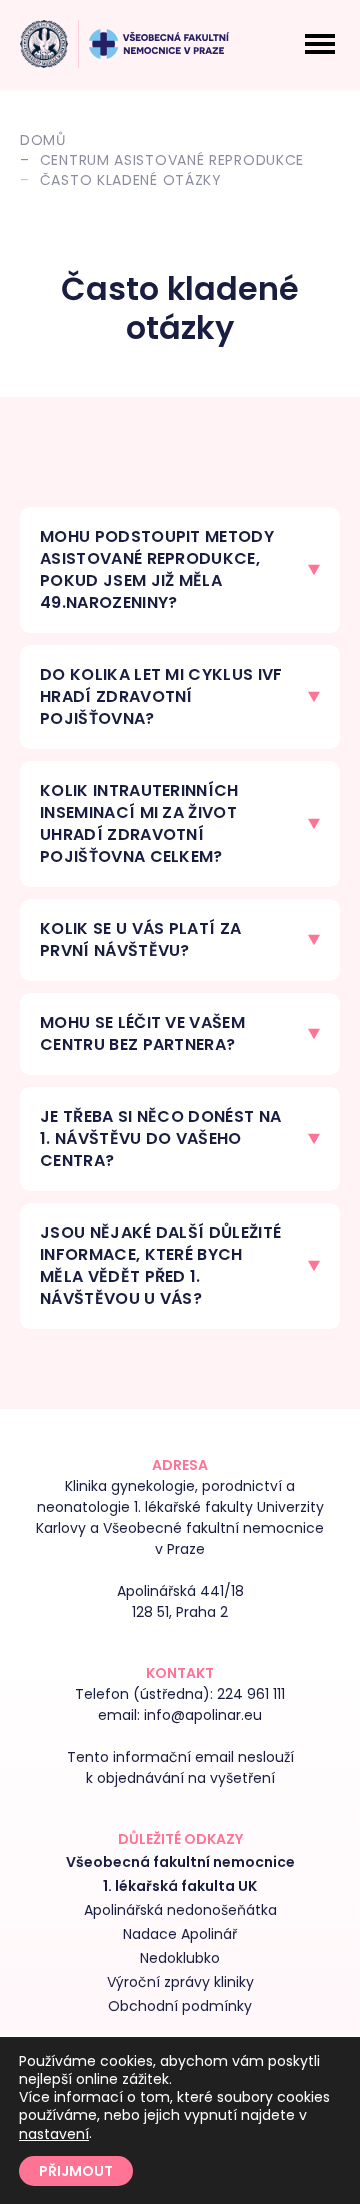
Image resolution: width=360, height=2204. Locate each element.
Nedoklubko (180, 1958)
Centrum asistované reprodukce (172, 160)
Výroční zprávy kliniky (180, 1982)
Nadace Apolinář (180, 1934)
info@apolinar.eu (203, 1715)
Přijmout (76, 2171)
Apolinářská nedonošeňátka (180, 1910)
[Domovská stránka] (44, 44)
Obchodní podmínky (180, 2006)
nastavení (54, 2134)
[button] (180, 570)
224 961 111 (251, 1694)
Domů (43, 140)
